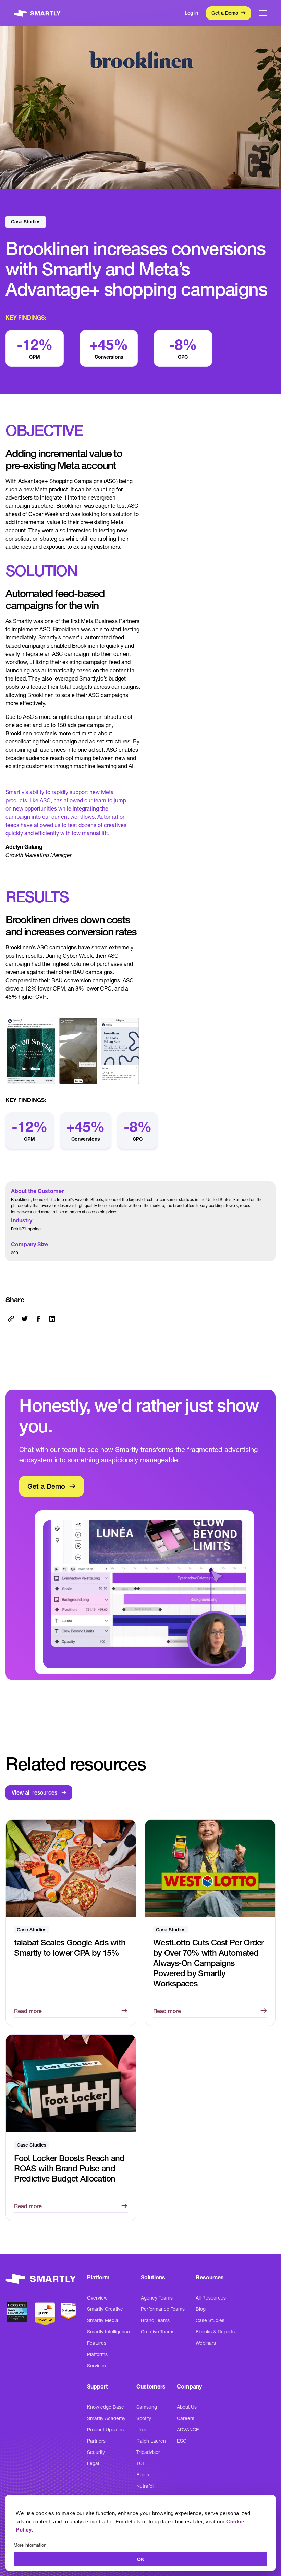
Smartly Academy (106, 2418)
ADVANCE (188, 2430)
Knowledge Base (106, 2407)
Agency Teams (157, 2298)
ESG (182, 2441)
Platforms (97, 2354)
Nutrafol (145, 2486)
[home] (37, 13)
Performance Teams (163, 2309)
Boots (143, 2475)
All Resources (211, 2298)
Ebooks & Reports (215, 2332)
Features (97, 2343)
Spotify (144, 2418)
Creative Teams (158, 2332)
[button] (263, 13)
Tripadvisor (148, 2452)
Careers (186, 2418)
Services (96, 2366)
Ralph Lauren (151, 2441)
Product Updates (105, 2430)
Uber (142, 2430)
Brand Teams (155, 2320)
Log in (191, 13)
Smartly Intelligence (108, 2332)
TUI (140, 2463)
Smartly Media (103, 2320)
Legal (93, 2463)
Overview (97, 2298)
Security (96, 2452)
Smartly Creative (105, 2309)
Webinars (206, 2343)
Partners (96, 2441)
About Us (187, 2407)
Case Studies (210, 2320)
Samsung (147, 2407)
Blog (201, 2309)
